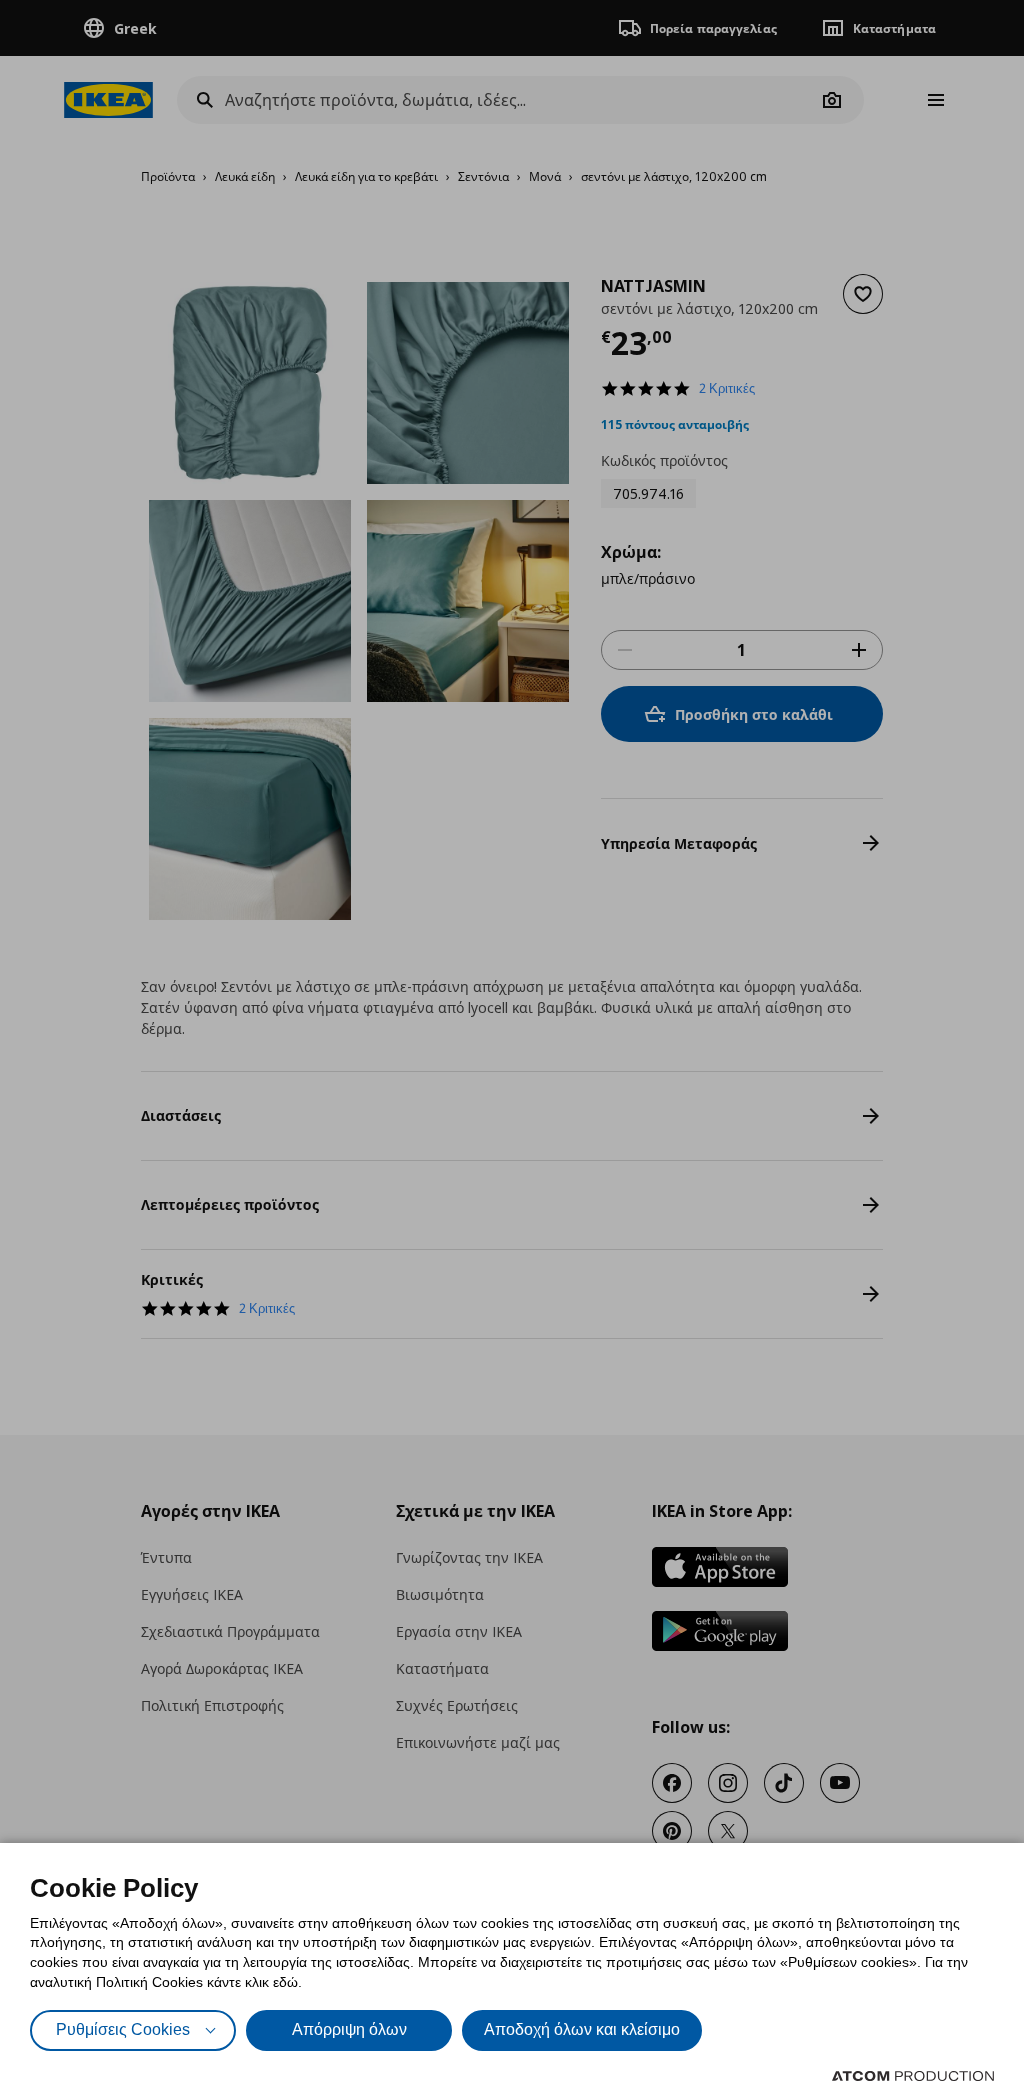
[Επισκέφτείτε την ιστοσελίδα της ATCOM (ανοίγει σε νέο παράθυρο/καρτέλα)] (913, 2076)
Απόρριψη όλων (349, 2029)
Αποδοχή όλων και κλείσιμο (582, 2029)
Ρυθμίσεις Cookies (123, 2029)
